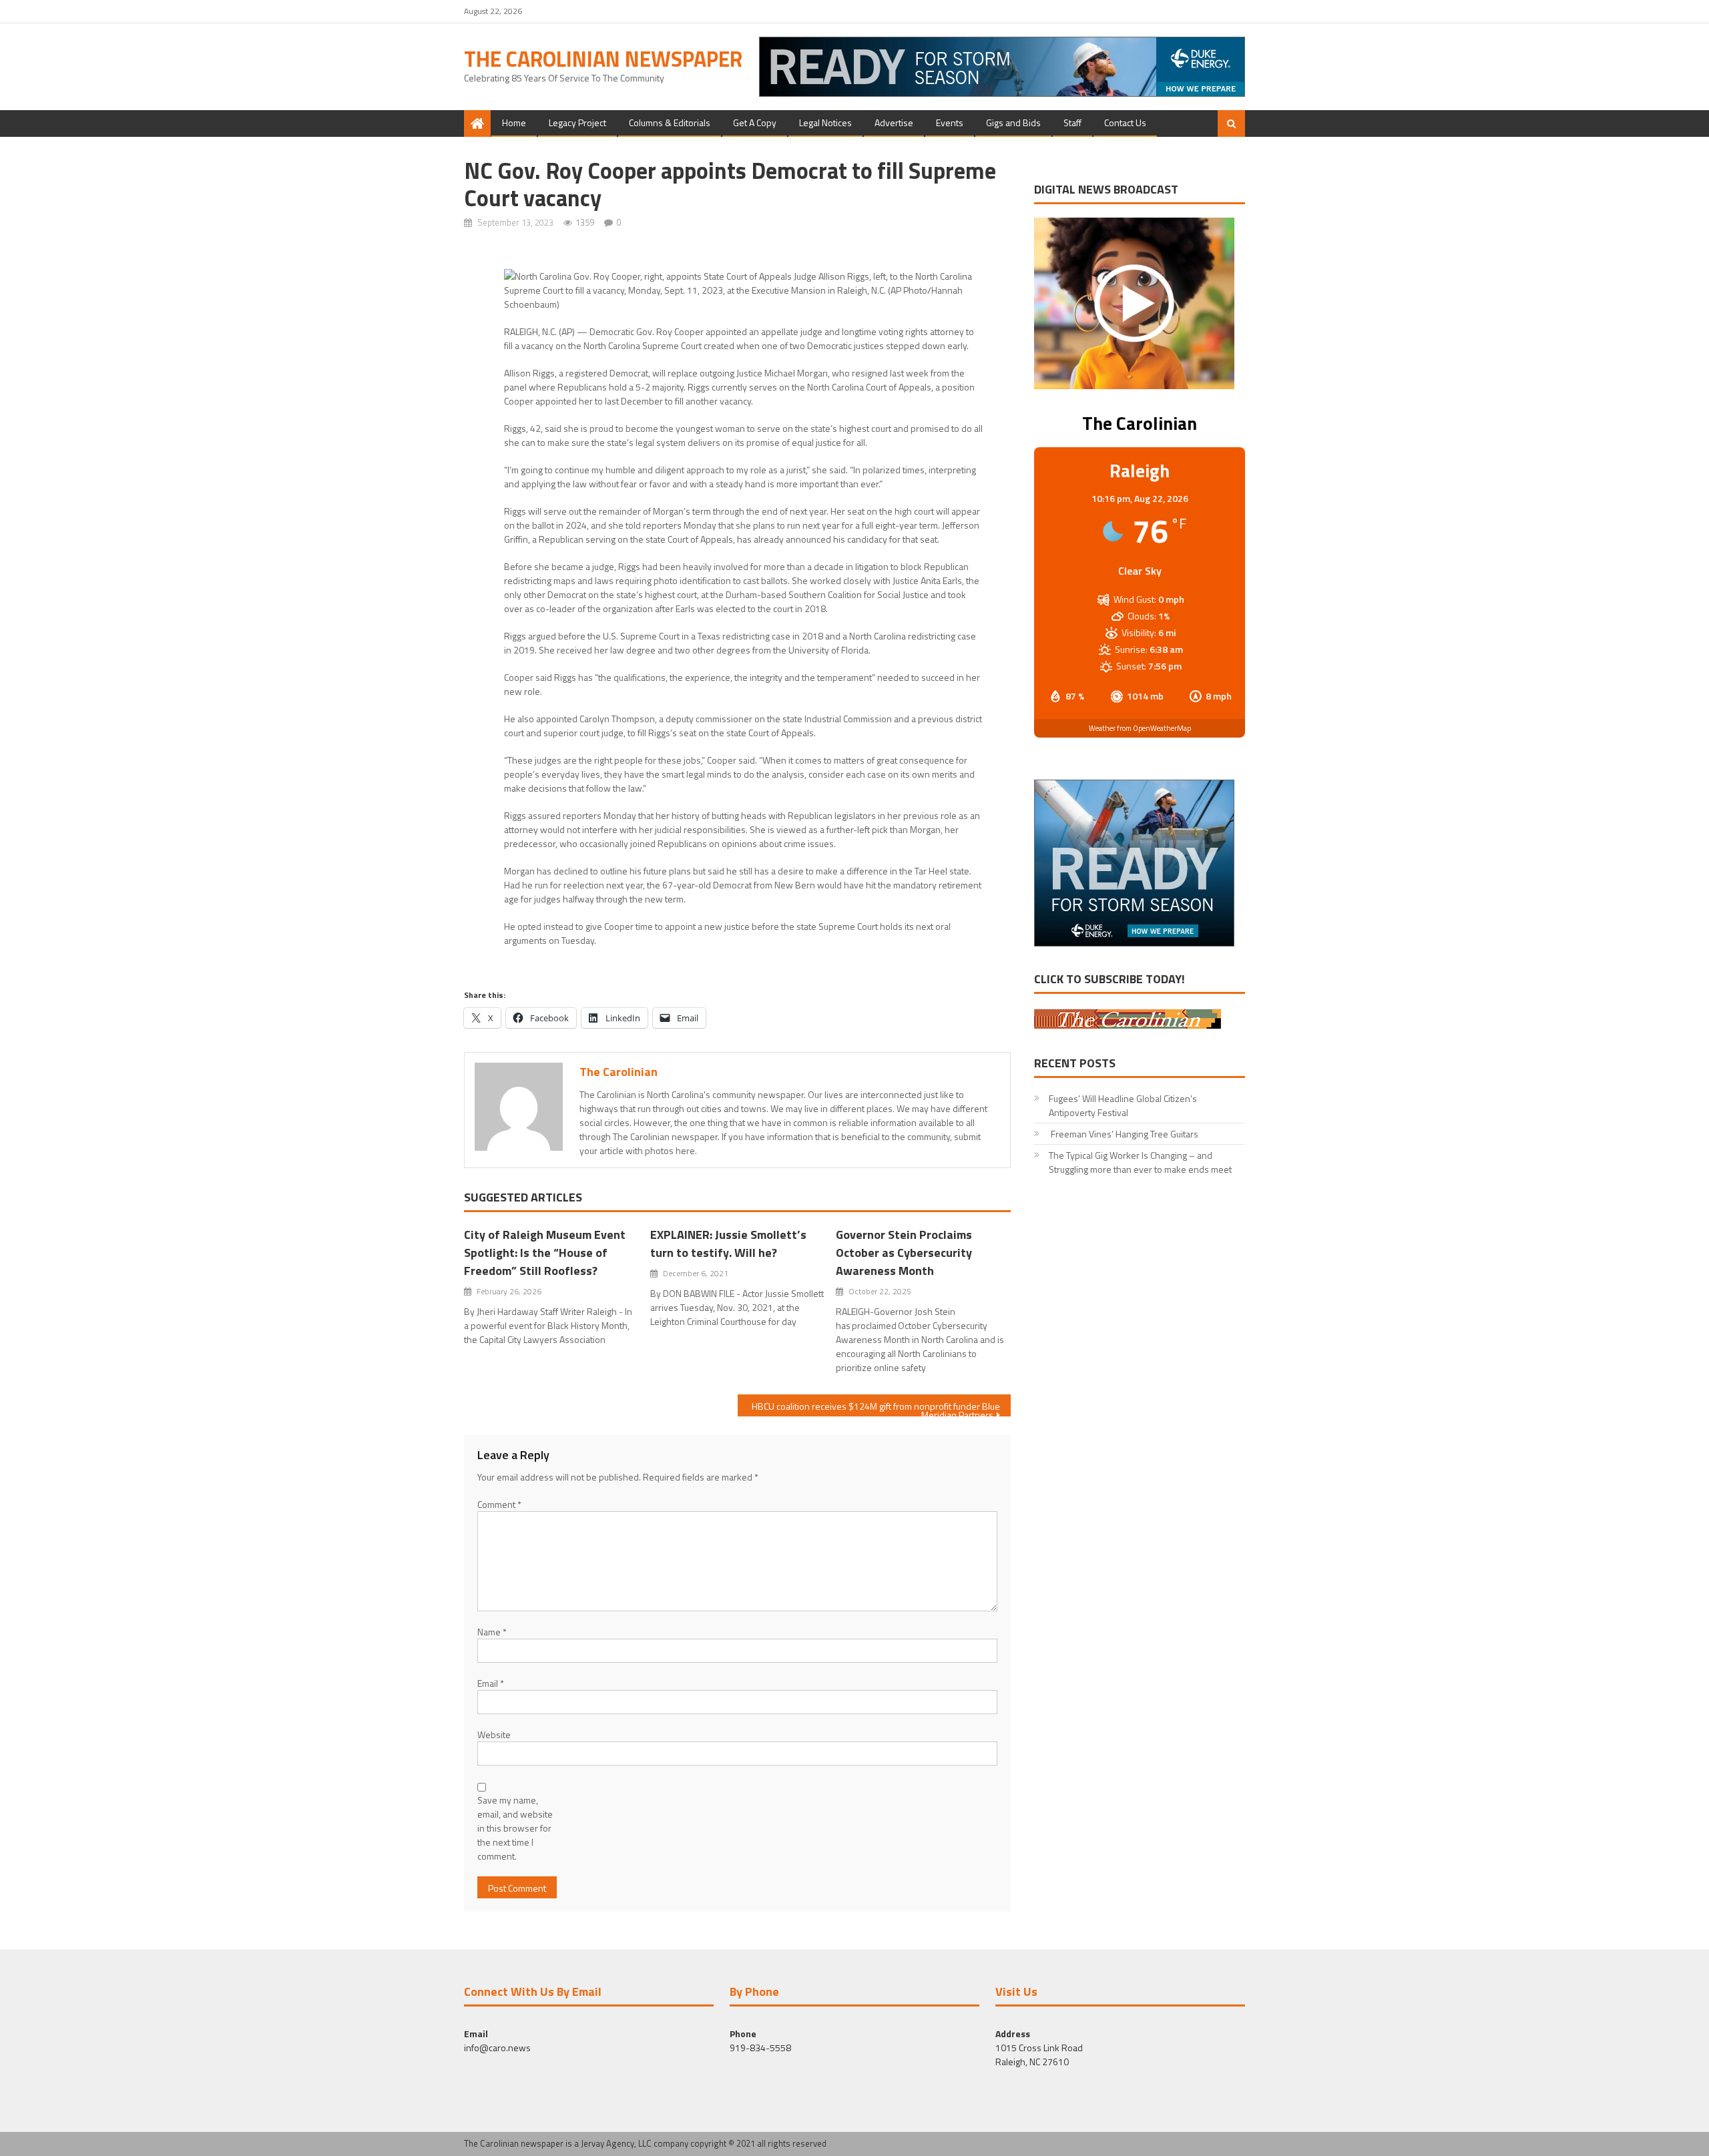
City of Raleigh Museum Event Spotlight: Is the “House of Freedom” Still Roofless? (545, 1253)
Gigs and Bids (1013, 122)
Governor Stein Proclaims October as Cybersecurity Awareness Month (904, 1253)
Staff (1072, 122)
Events (950, 122)
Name (492, 1632)
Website (494, 1734)
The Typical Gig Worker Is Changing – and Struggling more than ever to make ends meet (1140, 1162)
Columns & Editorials (670, 122)
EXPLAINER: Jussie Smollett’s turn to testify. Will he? (728, 1244)
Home (514, 122)
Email (491, 1683)
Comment (499, 1504)
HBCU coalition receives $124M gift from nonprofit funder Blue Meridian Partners (876, 1408)
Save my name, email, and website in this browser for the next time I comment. (515, 1828)
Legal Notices (825, 122)
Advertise (894, 122)
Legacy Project (577, 122)
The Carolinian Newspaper (603, 59)
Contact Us (1125, 122)
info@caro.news (497, 2048)
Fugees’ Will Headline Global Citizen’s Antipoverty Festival (1123, 1105)
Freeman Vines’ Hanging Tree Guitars (1124, 1134)
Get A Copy (755, 122)
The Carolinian (619, 1072)
